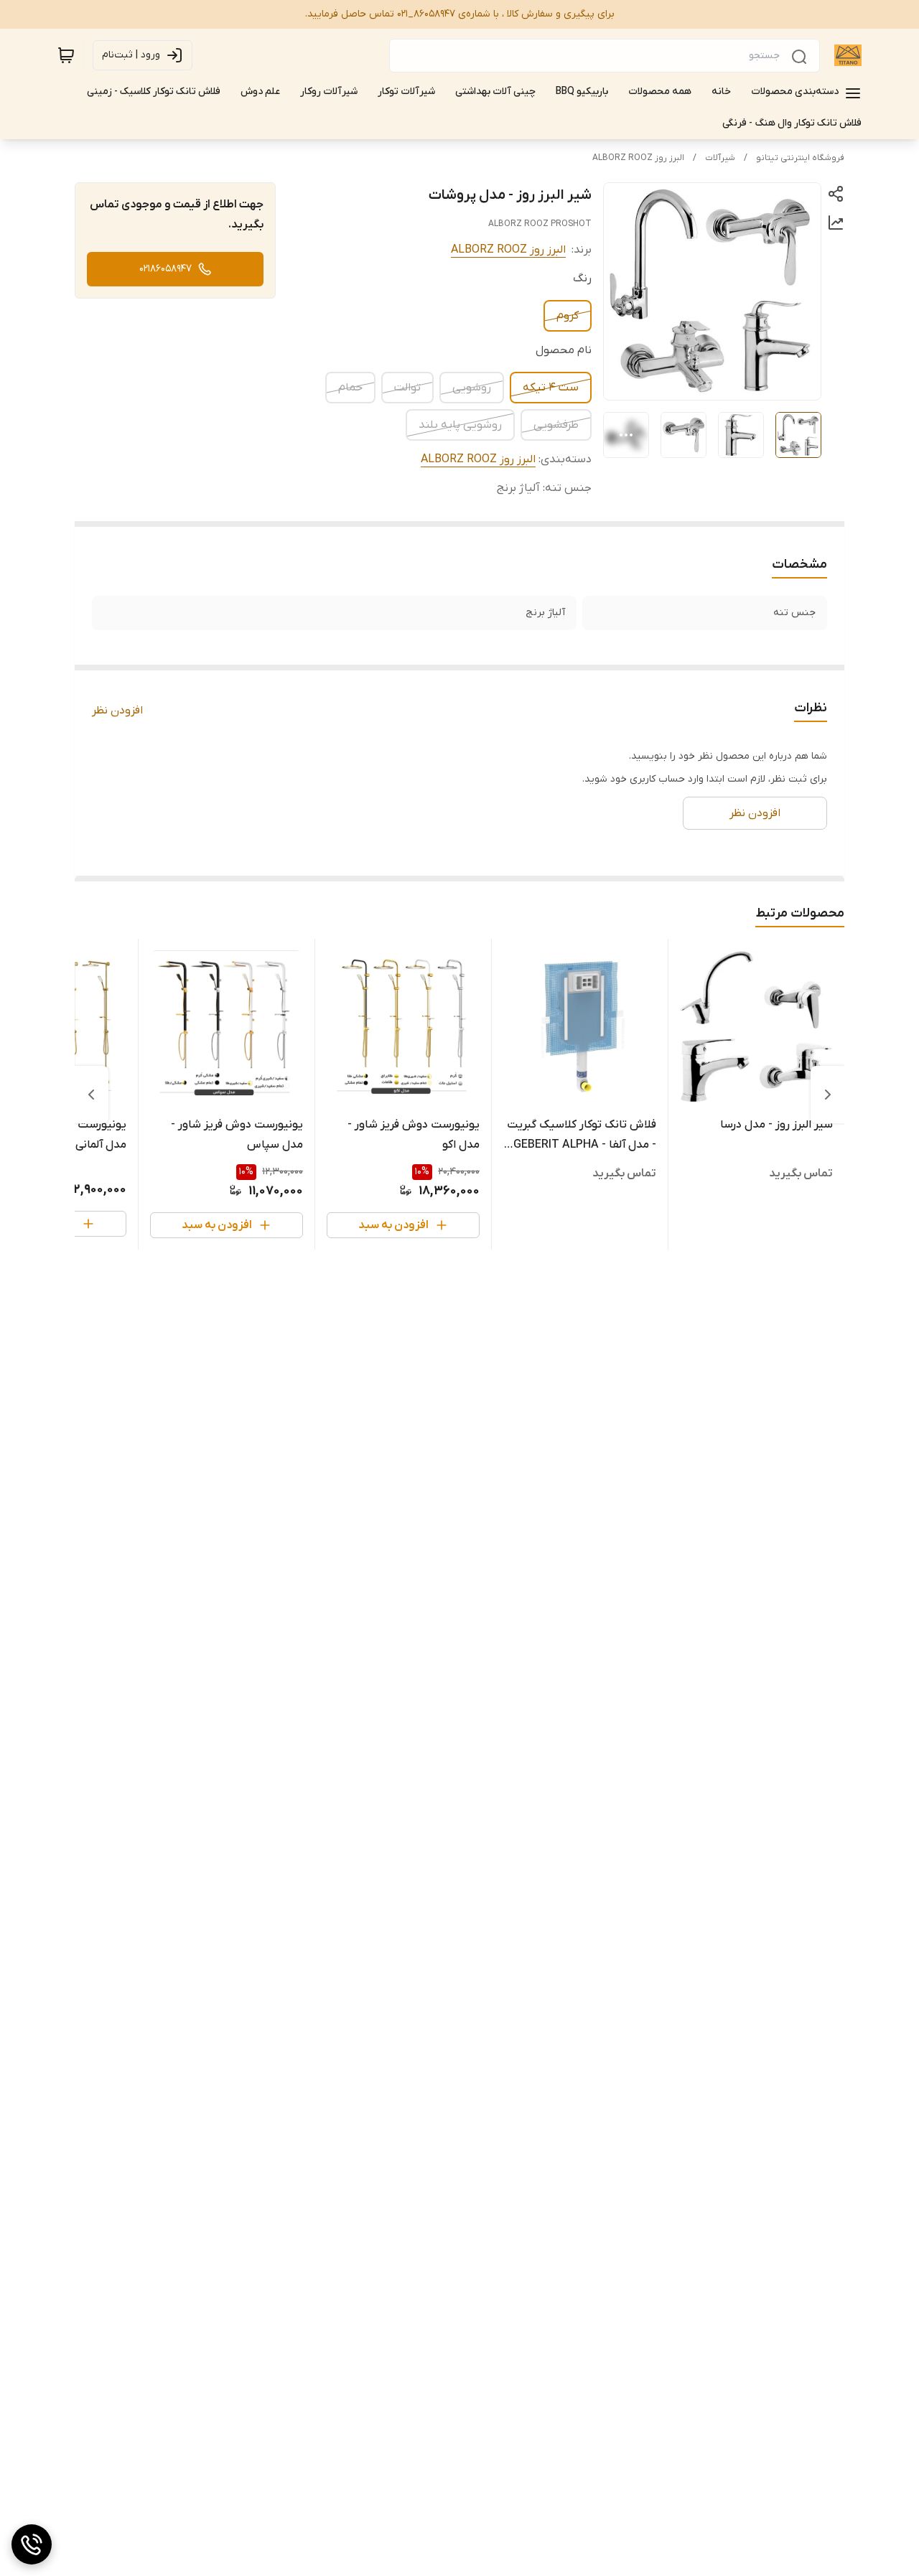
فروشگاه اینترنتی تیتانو (800, 158)
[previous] (828, 1095)
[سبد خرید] (66, 55)
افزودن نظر (117, 711)
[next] (91, 1095)
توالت (407, 388)
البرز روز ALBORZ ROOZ (638, 158)
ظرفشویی (556, 425)
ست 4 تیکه (551, 388)
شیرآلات (720, 158)
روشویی (472, 388)
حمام (350, 388)
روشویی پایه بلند (460, 425)
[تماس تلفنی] (32, 2544)
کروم (568, 316)
